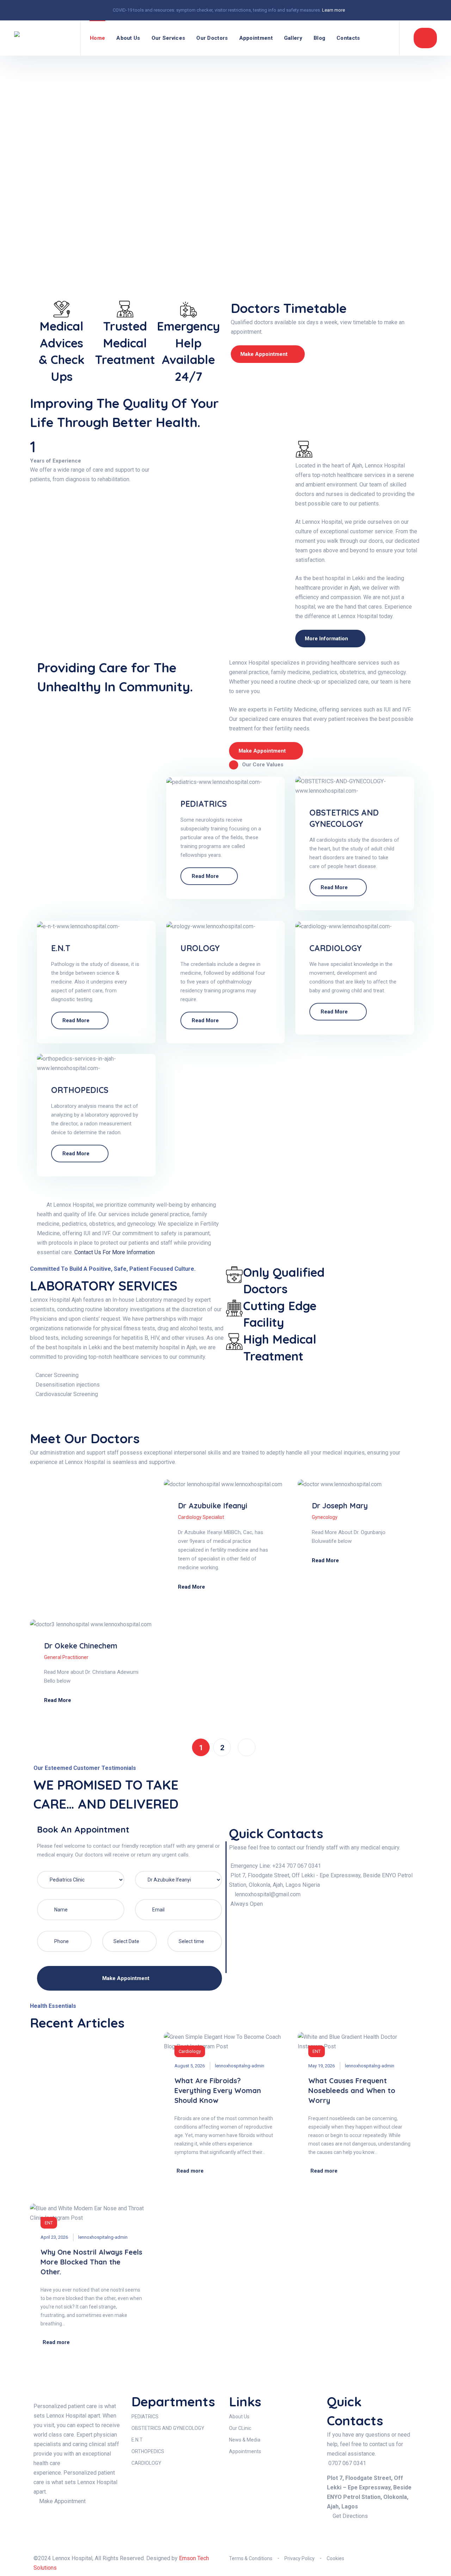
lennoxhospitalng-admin (240, 2066)
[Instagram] (355, 2535)
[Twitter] (374, 2535)
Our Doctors (212, 38)
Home (97, 38)
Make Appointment (126, 1978)
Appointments (245, 2451)
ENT (317, 2051)
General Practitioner (66, 1657)
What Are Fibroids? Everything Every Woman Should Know (218, 2090)
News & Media (245, 2440)
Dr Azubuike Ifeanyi (213, 1506)
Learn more (333, 10)
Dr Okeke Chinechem (81, 1646)
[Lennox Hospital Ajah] (43, 38)
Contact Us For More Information (115, 1252)
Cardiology (190, 2051)
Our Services (168, 38)
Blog (319, 38)
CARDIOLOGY (336, 948)
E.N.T (61, 948)
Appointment (256, 38)
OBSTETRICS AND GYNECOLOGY (168, 2428)
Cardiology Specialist (201, 1517)
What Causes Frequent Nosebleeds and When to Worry (352, 2090)
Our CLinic (240, 2428)
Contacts (348, 38)
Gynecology (325, 1517)
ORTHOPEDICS (80, 1090)
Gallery (293, 38)
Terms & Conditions (251, 2558)
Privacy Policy (299, 2558)
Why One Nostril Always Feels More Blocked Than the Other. (91, 2262)
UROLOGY (200, 948)
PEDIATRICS (204, 804)
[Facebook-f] (336, 2535)
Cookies (335, 2558)
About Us (128, 38)
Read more (206, 876)
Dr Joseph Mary (340, 1506)
